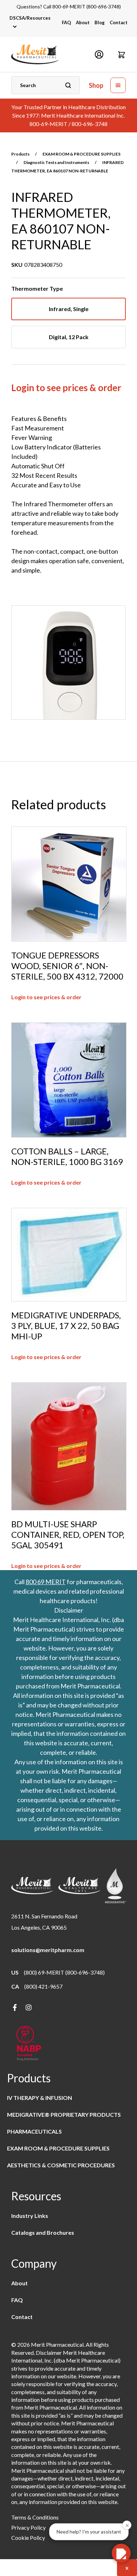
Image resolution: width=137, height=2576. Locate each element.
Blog (100, 22)
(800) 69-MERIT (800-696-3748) (64, 1972)
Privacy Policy (28, 2527)
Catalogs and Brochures (43, 2232)
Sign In (99, 54)
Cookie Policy (28, 2538)
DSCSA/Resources (30, 18)
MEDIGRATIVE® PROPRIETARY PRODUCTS (64, 2114)
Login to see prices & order (66, 388)
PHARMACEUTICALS (34, 2131)
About (83, 22)
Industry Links (30, 2216)
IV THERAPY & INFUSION (40, 2098)
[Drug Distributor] (29, 2044)
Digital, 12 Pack (69, 337)
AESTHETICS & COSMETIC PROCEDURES (61, 2165)
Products (20, 154)
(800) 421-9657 (43, 1986)
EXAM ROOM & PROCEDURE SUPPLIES (81, 154)
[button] (122, 54)
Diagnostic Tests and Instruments (56, 162)
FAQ (66, 22)
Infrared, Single (69, 309)
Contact (119, 22)
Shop (96, 85)
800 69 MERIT (46, 1582)
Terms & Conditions (35, 2517)
